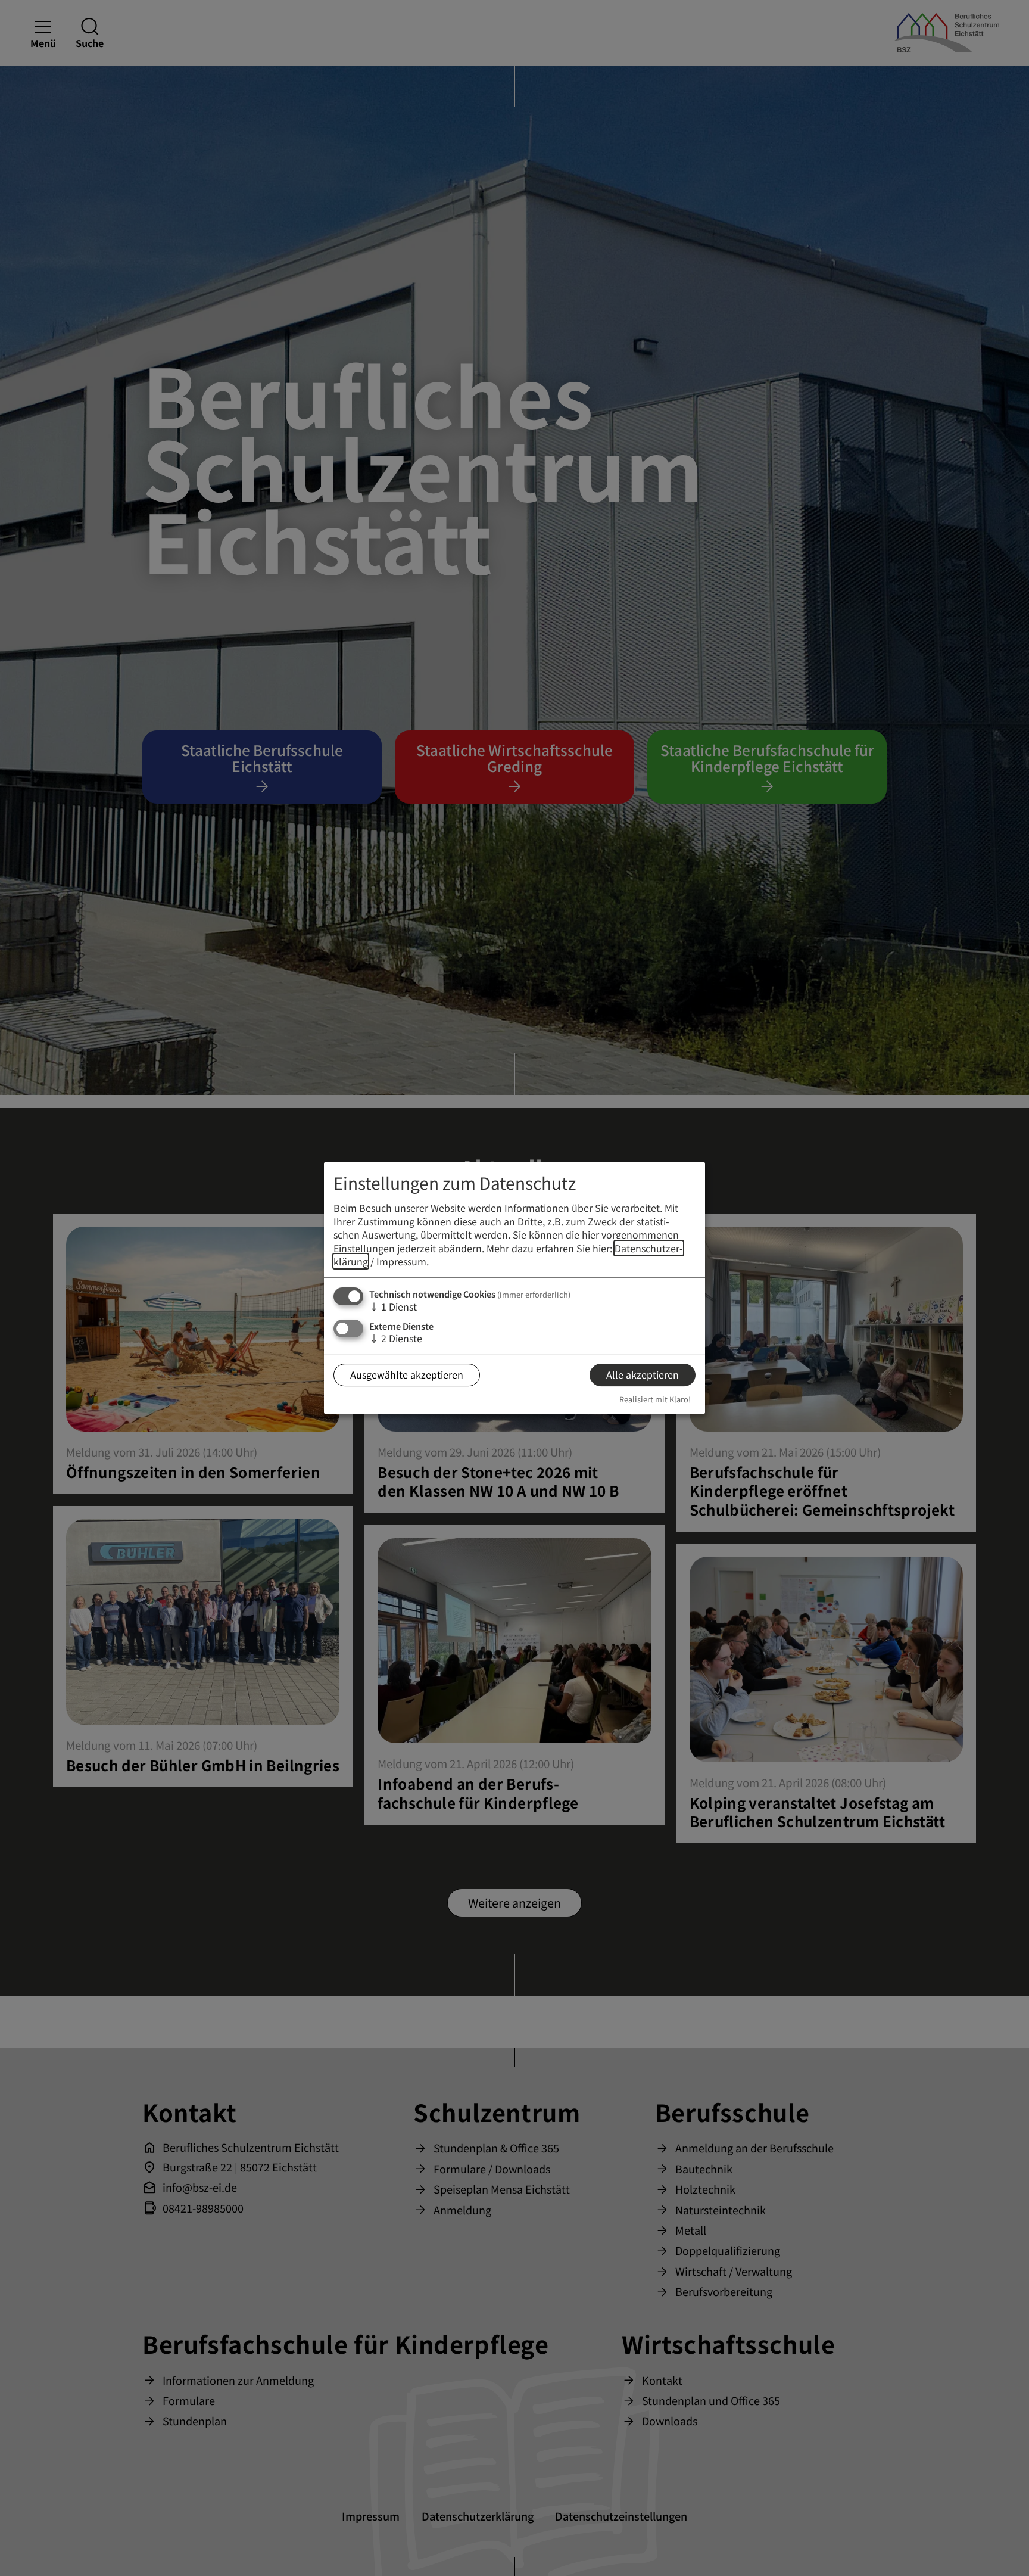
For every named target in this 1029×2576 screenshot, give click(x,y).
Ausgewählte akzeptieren (407, 1374)
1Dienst (393, 1306)
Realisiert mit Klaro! (655, 1399)
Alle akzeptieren (643, 1374)
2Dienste (396, 1338)
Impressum (401, 1261)
